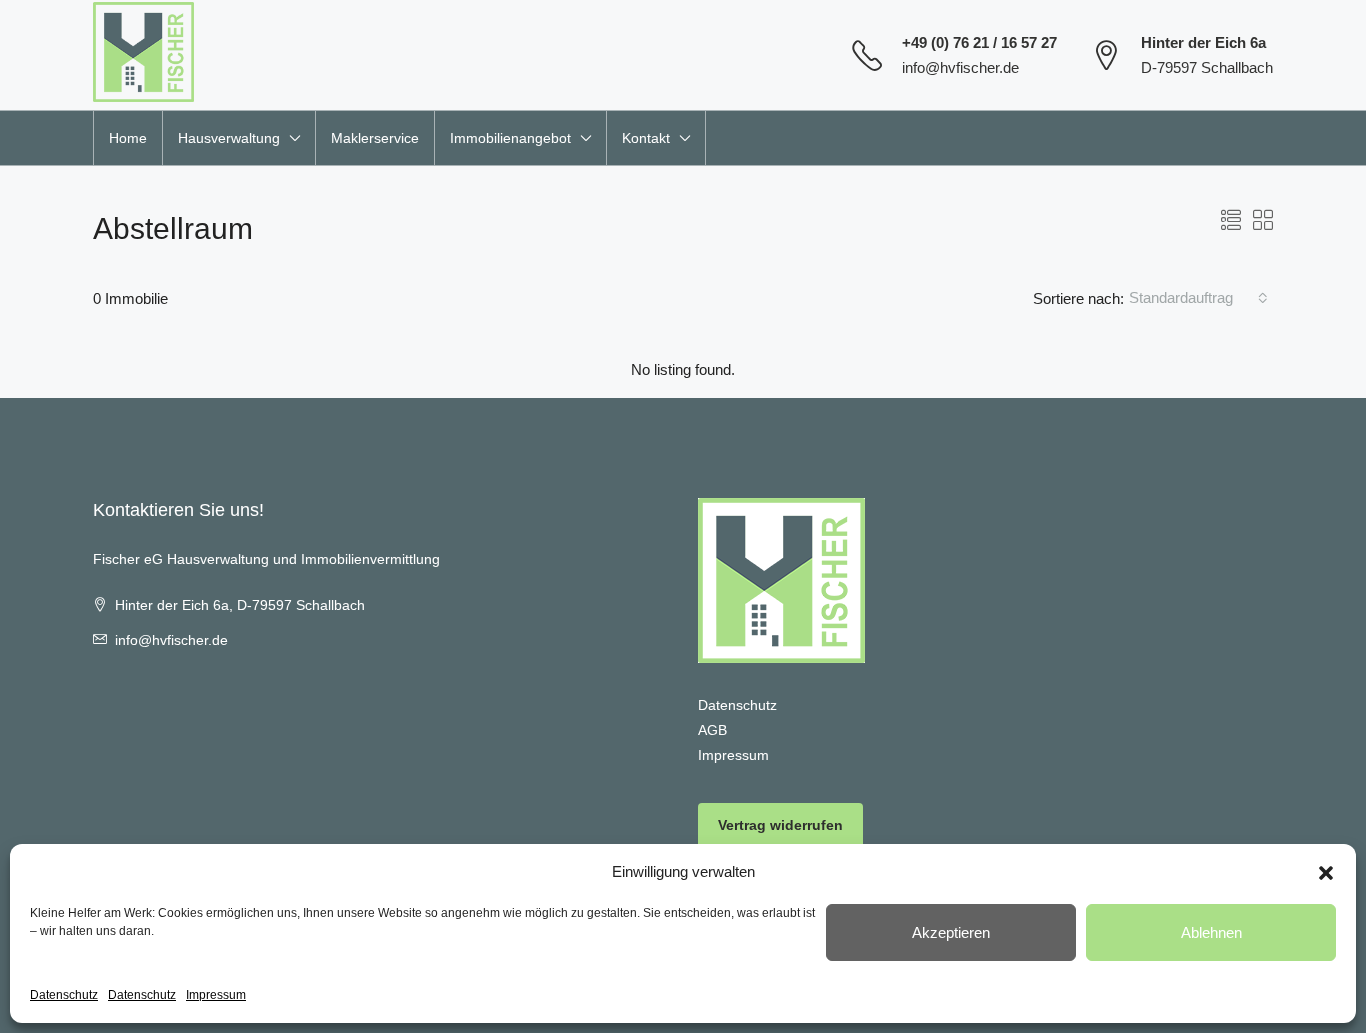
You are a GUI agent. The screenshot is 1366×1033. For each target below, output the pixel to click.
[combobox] (1198, 298)
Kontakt (646, 138)
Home (128, 138)
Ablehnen (1211, 932)
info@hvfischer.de (960, 67)
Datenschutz (64, 995)
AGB (712, 730)
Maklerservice (375, 138)
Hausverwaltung (229, 138)
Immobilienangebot (510, 138)
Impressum (216, 995)
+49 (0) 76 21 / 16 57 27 (979, 42)
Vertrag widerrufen (780, 825)
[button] (1326, 872)
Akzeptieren (951, 932)
